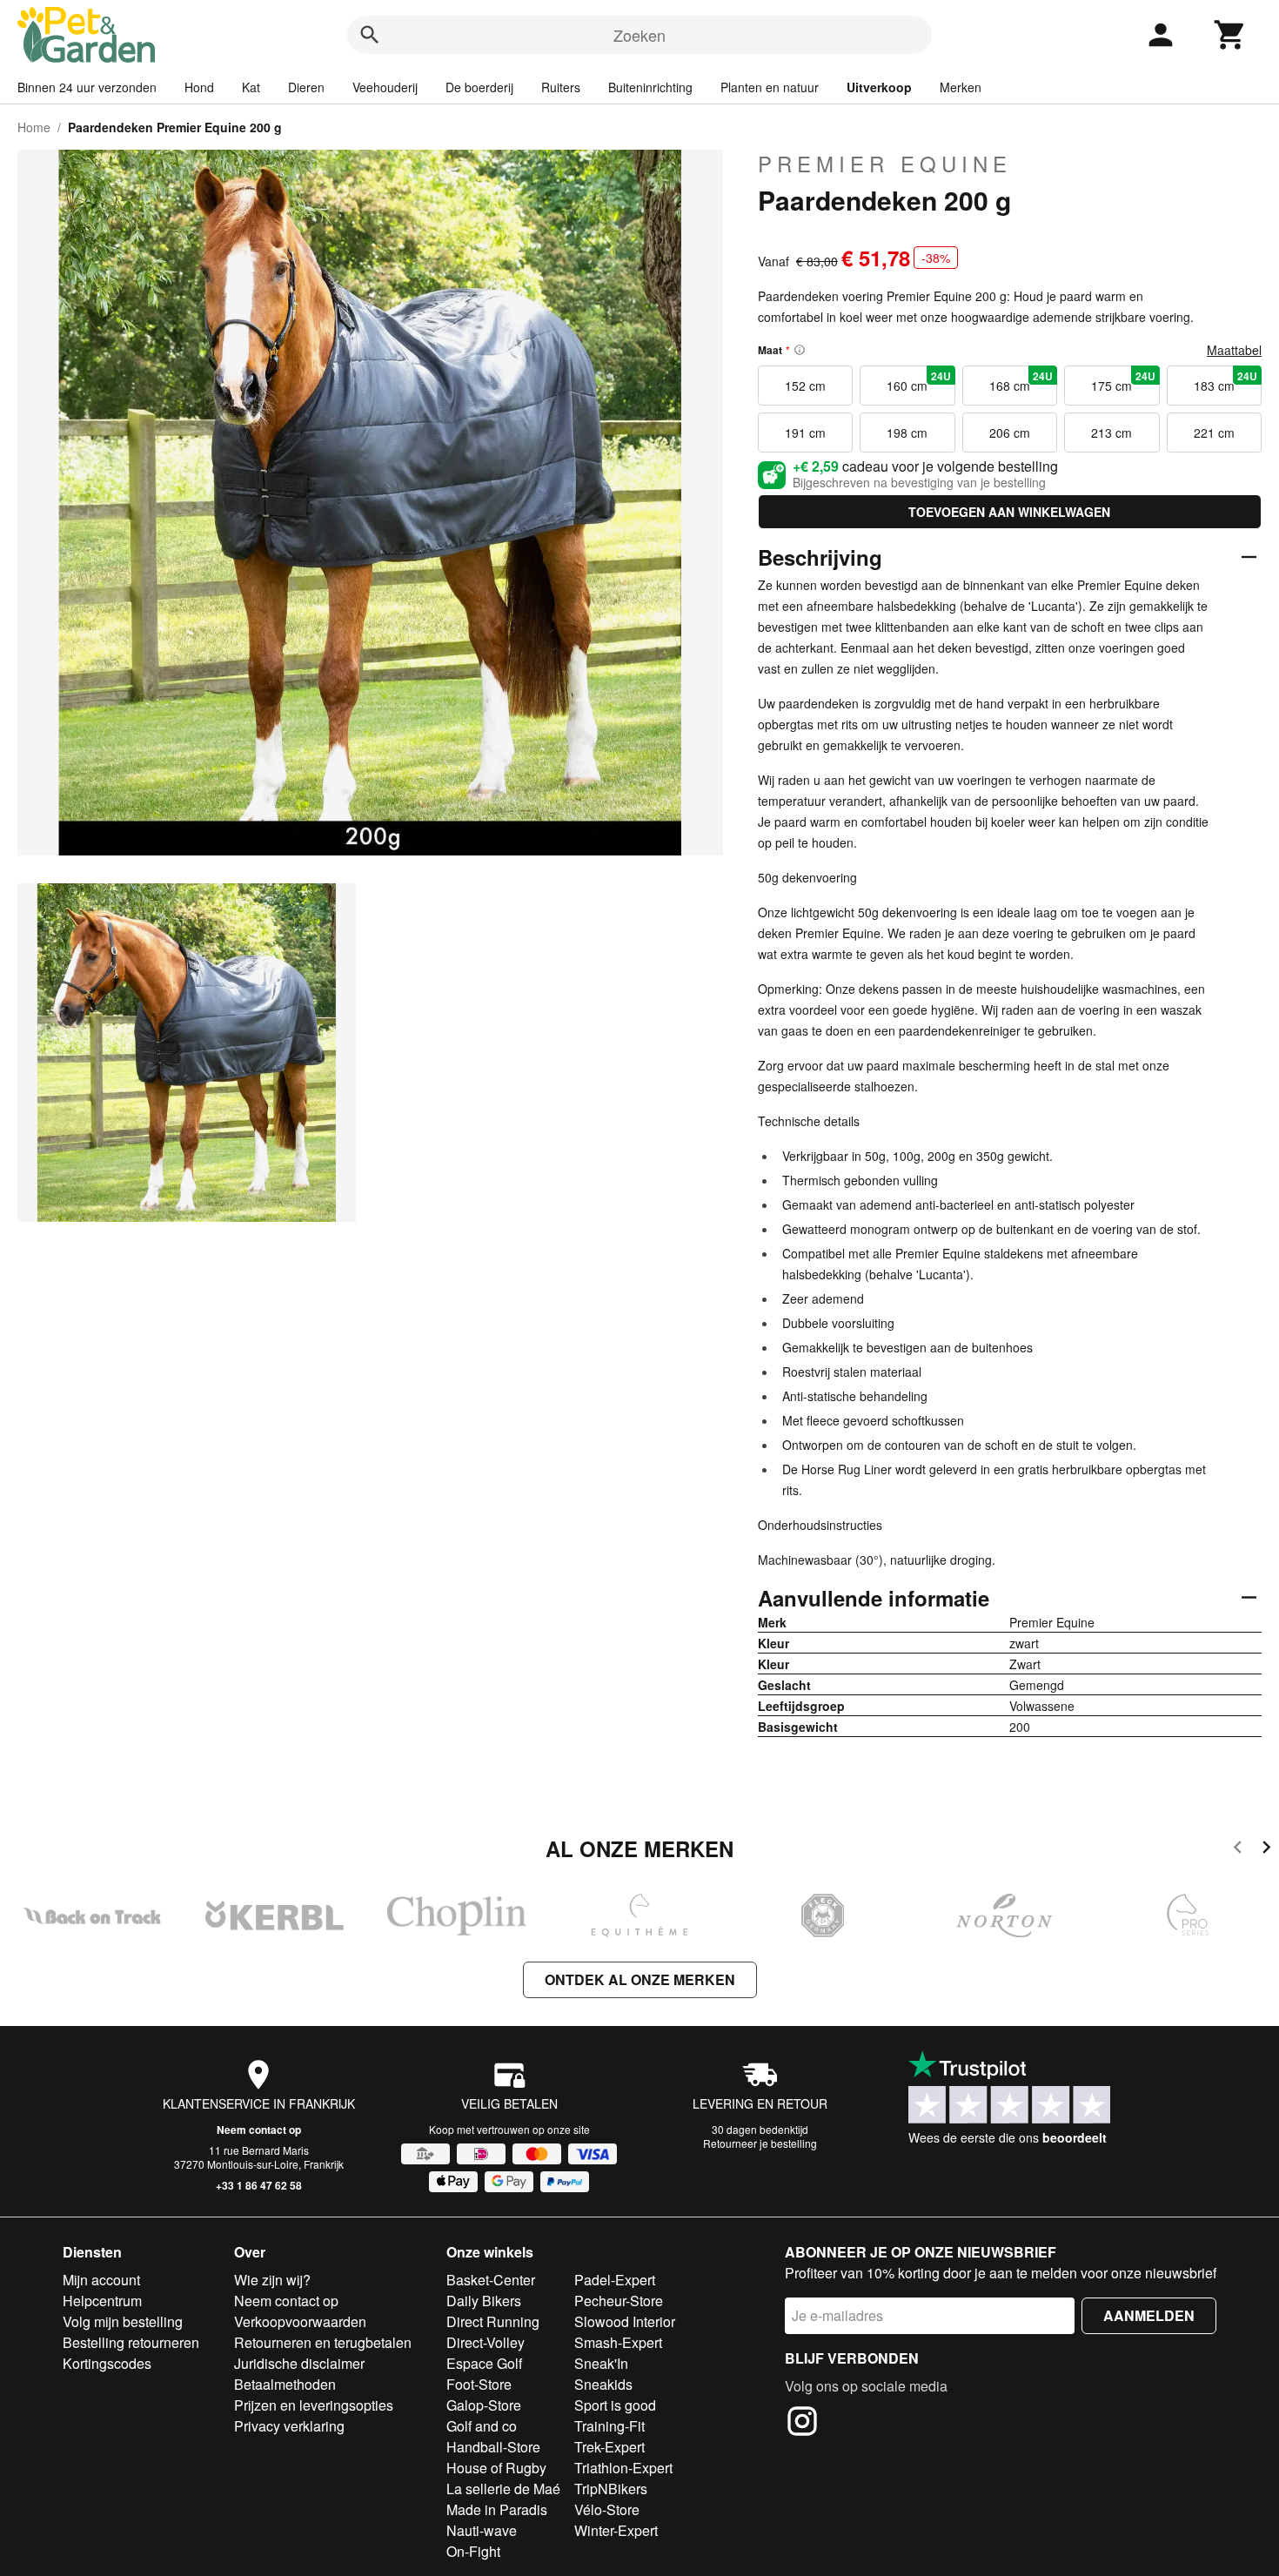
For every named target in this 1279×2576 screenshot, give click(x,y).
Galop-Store (484, 2405)
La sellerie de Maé (503, 2489)
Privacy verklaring (289, 2426)
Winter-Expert (616, 2530)
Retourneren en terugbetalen (323, 2342)
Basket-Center (491, 2280)
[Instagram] (802, 2424)
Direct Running (493, 2321)
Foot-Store (479, 2384)
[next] (1266, 1850)
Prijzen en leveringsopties (314, 2405)
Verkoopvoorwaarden (300, 2321)
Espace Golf (484, 2363)
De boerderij (479, 87)
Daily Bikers (484, 2301)
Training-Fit (609, 2426)
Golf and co (482, 2426)
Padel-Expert (615, 2280)
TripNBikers (611, 2489)
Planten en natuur (770, 87)
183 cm (1225, 381)
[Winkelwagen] (1230, 35)
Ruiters (561, 87)
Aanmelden (1149, 2315)
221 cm (1214, 433)
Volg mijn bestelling (123, 2321)
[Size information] (800, 350)
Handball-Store (493, 2447)
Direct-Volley (485, 2342)
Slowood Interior (625, 2321)
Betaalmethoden (285, 2384)
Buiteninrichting (650, 87)
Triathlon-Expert (623, 2468)
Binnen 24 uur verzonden (87, 87)
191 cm (805, 433)
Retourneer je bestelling (760, 2143)
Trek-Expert (609, 2447)
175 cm (1123, 381)
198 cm (907, 433)
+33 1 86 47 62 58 (259, 2185)
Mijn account (101, 2280)
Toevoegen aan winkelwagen (1009, 512)
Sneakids (603, 2384)
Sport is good (615, 2405)
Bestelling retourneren (131, 2342)
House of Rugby (496, 2468)
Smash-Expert (618, 2342)
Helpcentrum (102, 2301)
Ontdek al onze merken (640, 1979)
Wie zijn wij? (272, 2280)
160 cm (918, 381)
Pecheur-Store (619, 2301)
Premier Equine (885, 164)
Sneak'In (601, 2363)
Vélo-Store (607, 2509)
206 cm (1010, 433)
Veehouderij (385, 87)
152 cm (805, 386)
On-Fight (473, 2551)
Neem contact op (259, 2130)
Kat (251, 87)
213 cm (1112, 433)
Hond (199, 87)
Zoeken (639, 35)
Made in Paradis (497, 2509)
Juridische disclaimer (299, 2363)
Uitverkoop (879, 87)
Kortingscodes (107, 2363)
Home (34, 127)
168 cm (1021, 381)
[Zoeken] (370, 35)
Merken (961, 87)
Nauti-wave (482, 2530)
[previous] (1238, 1850)
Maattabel (1234, 350)
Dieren (306, 87)
